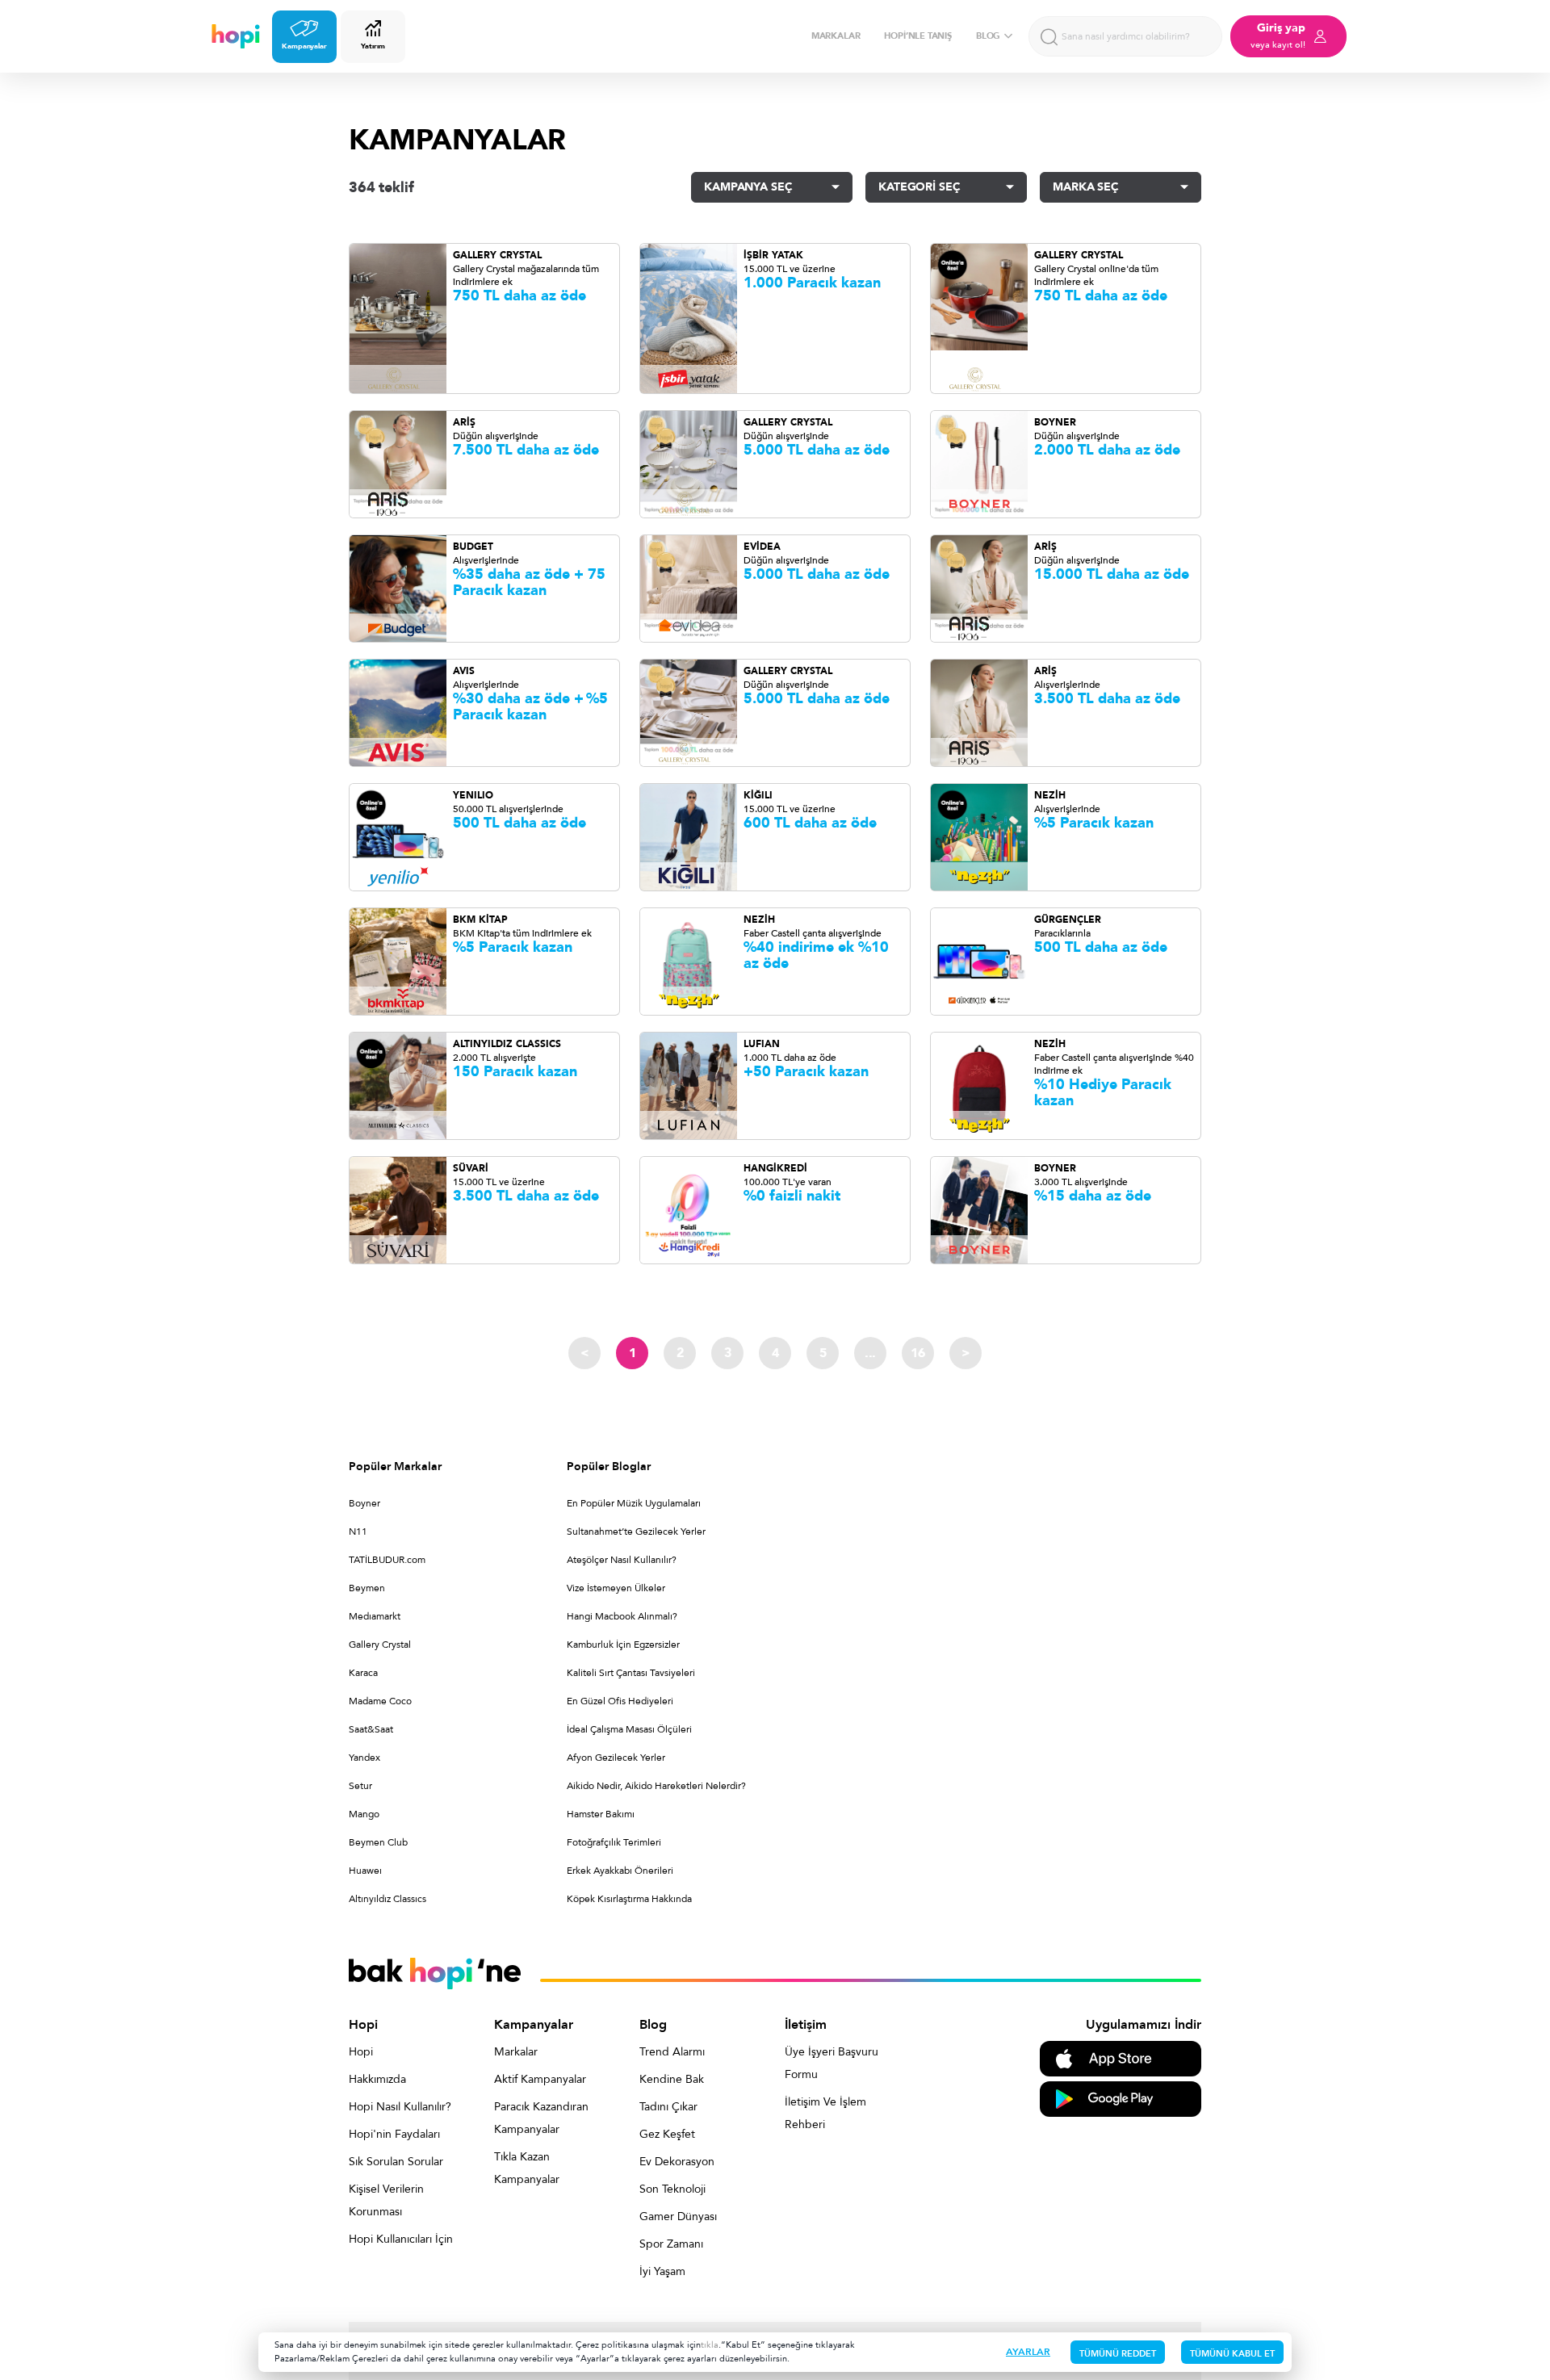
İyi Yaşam (662, 2271)
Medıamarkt (375, 1616)
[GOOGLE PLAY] (1121, 2098)
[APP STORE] (1121, 2057)
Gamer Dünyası (678, 2217)
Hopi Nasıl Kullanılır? (400, 2107)
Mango (364, 1814)
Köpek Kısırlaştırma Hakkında (629, 1899)
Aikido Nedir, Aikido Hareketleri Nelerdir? (656, 1786)
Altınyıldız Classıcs (387, 1899)
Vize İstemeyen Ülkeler (616, 1588)
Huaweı (365, 1871)
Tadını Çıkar (668, 2107)
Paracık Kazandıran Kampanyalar (541, 2118)
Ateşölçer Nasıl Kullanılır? (622, 1560)
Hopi (361, 2052)
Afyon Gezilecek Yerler (616, 1758)
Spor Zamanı (671, 2244)
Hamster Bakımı (601, 1814)
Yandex (364, 1758)
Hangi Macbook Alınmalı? (622, 1616)
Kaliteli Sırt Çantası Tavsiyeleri (631, 1673)
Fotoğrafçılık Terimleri (614, 1842)
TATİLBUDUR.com (387, 1560)
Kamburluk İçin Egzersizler (623, 1645)
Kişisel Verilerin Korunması (386, 2200)
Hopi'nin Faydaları (394, 2134)
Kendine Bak (672, 2079)
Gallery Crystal (380, 1645)
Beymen (367, 1588)
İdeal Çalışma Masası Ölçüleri (629, 1729)
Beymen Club (378, 1842)
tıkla (710, 2345)
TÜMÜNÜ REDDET (1118, 2354)
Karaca (363, 1673)
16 (918, 1353)
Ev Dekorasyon (677, 2162)
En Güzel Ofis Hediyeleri (620, 1701)
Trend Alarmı (672, 2052)
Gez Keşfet (667, 2134)
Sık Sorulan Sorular (396, 2162)
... (870, 1353)
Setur (360, 1786)
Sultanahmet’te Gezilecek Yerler (636, 1531)
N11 (358, 1531)
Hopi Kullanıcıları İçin (401, 2239)
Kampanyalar (304, 46)
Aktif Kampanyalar (540, 2079)
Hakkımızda (377, 2079)
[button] (772, 187)
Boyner (364, 1503)
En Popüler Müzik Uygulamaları (634, 1503)
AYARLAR (1028, 2352)
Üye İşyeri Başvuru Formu (832, 2063)
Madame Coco (380, 1701)
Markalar (516, 2052)
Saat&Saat (371, 1729)
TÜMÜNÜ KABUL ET (1232, 2354)
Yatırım (373, 46)
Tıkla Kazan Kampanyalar (527, 2168)
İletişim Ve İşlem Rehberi (825, 2113)
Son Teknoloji (672, 2189)
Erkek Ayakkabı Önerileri (620, 1871)
